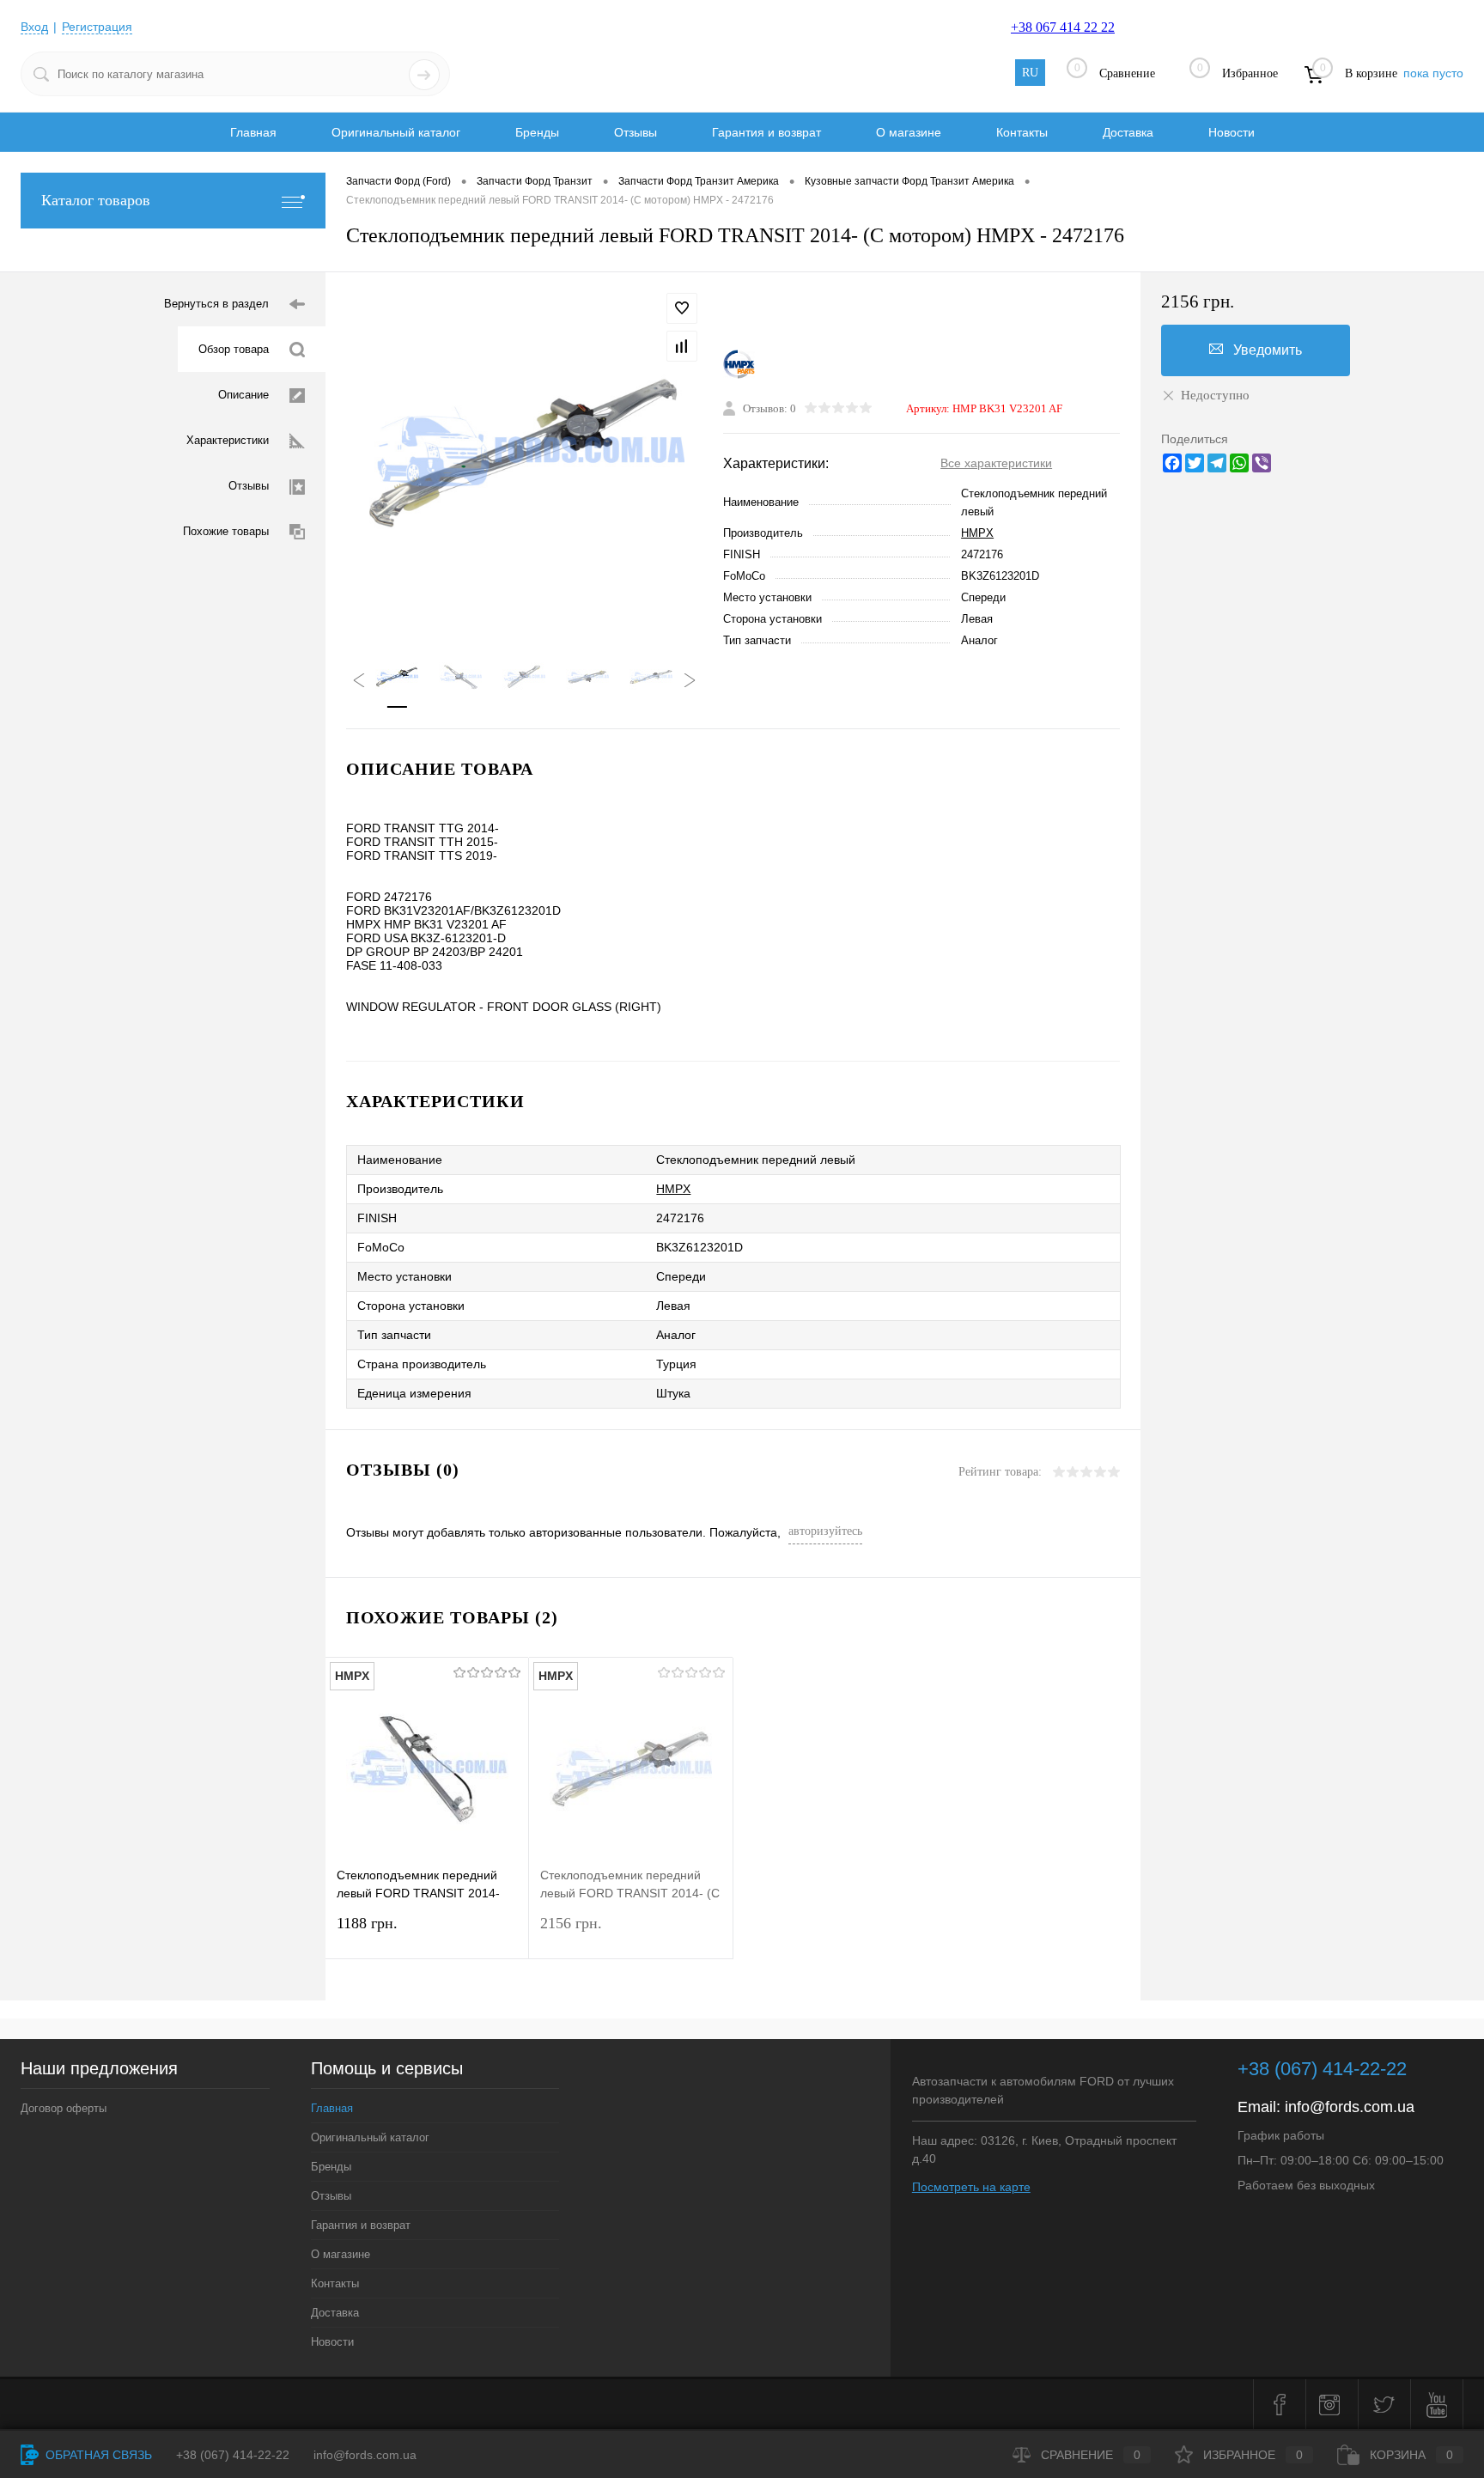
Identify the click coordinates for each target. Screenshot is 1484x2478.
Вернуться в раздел (216, 304)
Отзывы (636, 132)
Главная (253, 132)
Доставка (1128, 132)
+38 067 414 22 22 (1063, 27)
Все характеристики (996, 463)
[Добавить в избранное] (682, 308)
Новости (1232, 132)
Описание (243, 395)
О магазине (909, 132)
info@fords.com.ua (1350, 2107)
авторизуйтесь (825, 1531)
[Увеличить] (524, 453)
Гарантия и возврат (766, 132)
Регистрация (97, 27)
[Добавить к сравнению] (682, 346)
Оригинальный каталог (396, 132)
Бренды (537, 132)
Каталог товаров (96, 200)
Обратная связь (97, 2455)
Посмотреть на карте (971, 2187)
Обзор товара (234, 349)
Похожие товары (226, 531)
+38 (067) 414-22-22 (1322, 2069)
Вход (34, 27)
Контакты (1022, 132)
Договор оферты (64, 2108)
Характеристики (228, 440)
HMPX (977, 533)
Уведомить (1268, 350)
